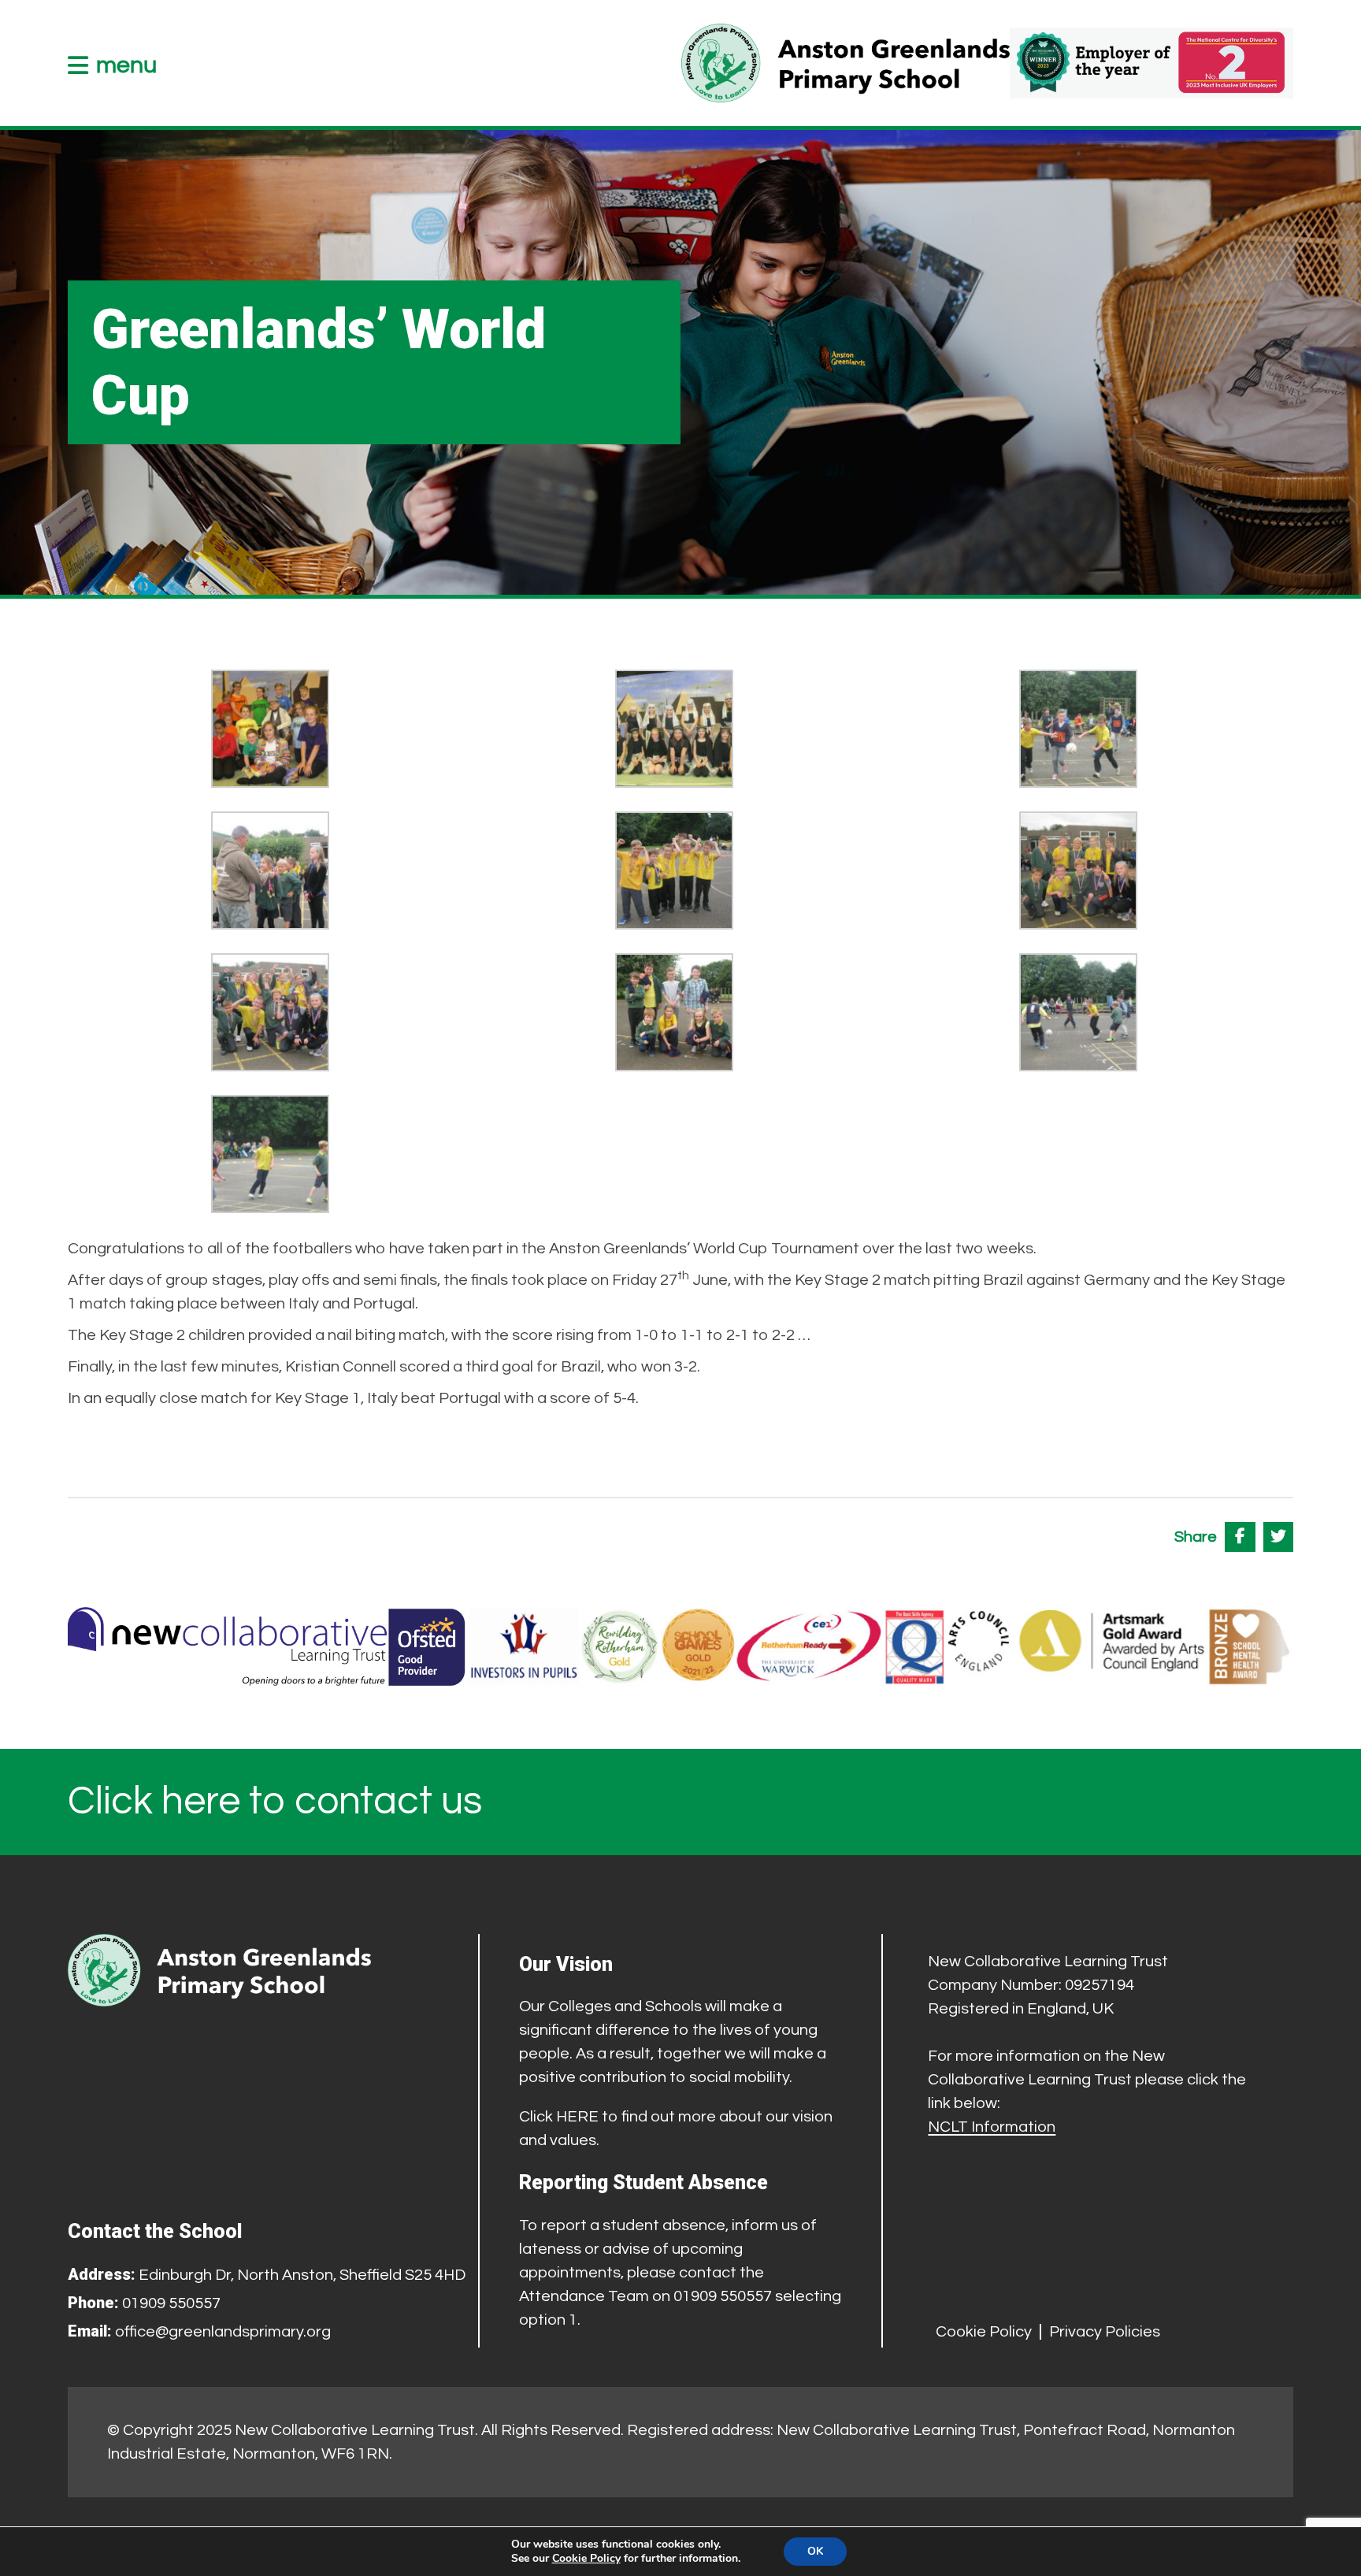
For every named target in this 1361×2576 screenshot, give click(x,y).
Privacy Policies (1105, 2332)
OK (815, 2551)
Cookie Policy (984, 2332)
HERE (577, 2117)
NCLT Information (992, 2127)
